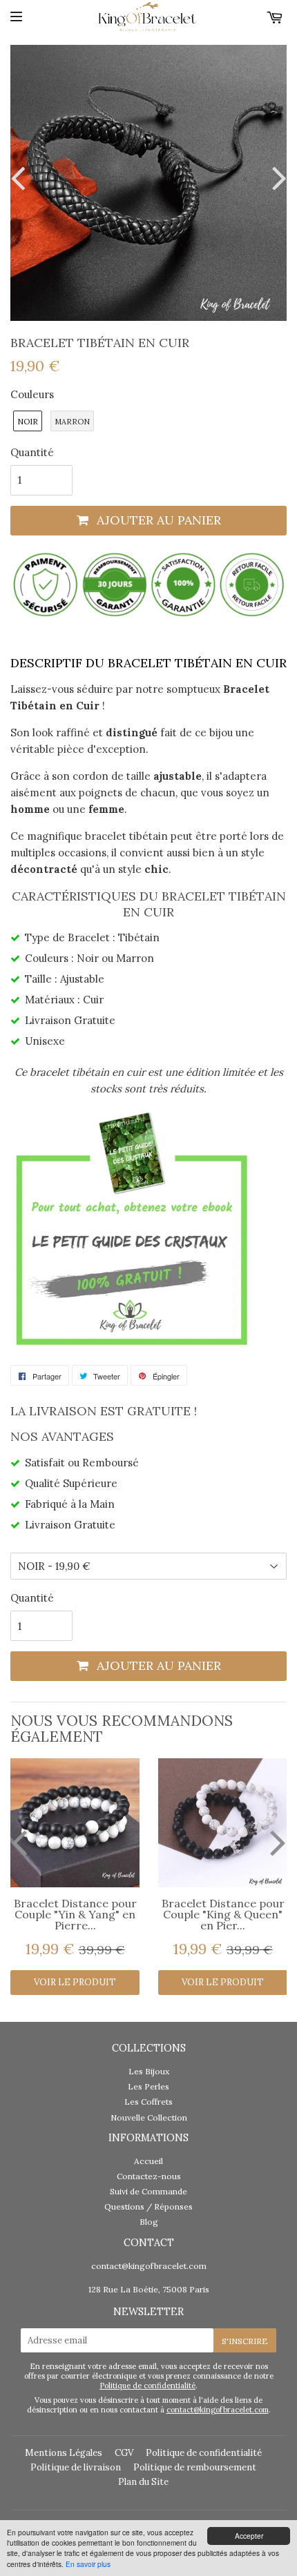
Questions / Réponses (148, 2206)
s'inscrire (245, 2341)
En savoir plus (88, 2564)
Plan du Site (143, 2482)
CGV (124, 2453)
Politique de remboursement (195, 2467)
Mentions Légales (64, 2453)
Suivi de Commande (148, 2191)
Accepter (249, 2536)
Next (276, 178)
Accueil (148, 2161)
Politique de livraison (76, 2467)
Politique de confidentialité (147, 2386)
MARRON (72, 422)
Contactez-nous (149, 2176)
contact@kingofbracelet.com (149, 2266)
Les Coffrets (148, 2102)
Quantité (32, 452)
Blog (149, 2222)
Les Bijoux (149, 2071)
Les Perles (148, 2086)
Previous (21, 178)
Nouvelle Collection (149, 2117)
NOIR (28, 422)
